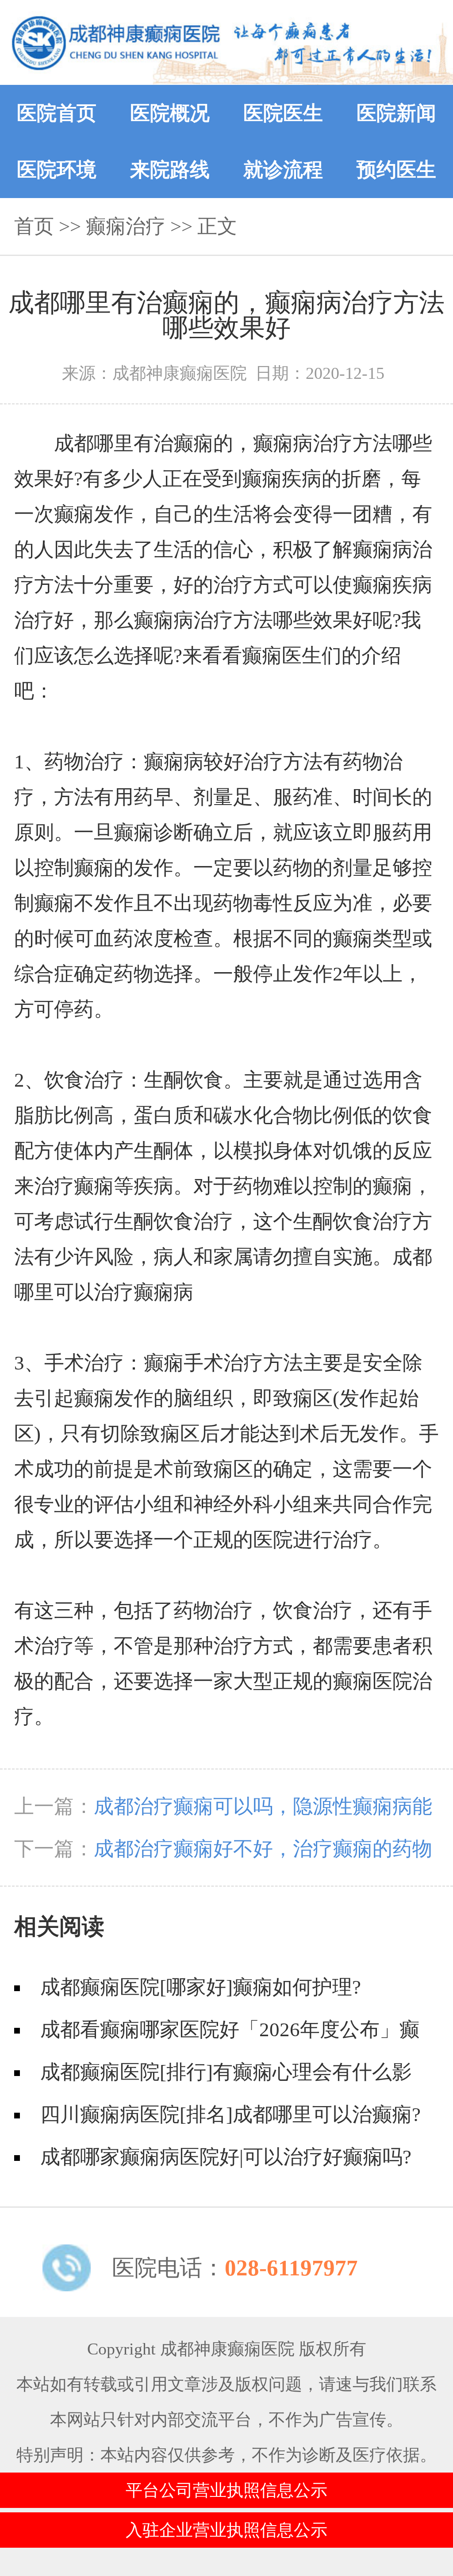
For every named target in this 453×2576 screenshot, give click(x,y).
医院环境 (57, 170)
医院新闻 (396, 113)
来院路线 (170, 170)
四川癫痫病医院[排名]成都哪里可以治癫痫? (230, 2114)
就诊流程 (283, 170)
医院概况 (170, 113)
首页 (34, 226)
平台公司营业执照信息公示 (226, 2490)
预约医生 (396, 170)
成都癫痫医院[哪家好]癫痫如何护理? (201, 1987)
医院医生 (283, 113)
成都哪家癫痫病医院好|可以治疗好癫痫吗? (226, 2157)
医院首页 (57, 113)
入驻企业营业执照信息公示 (226, 2530)
